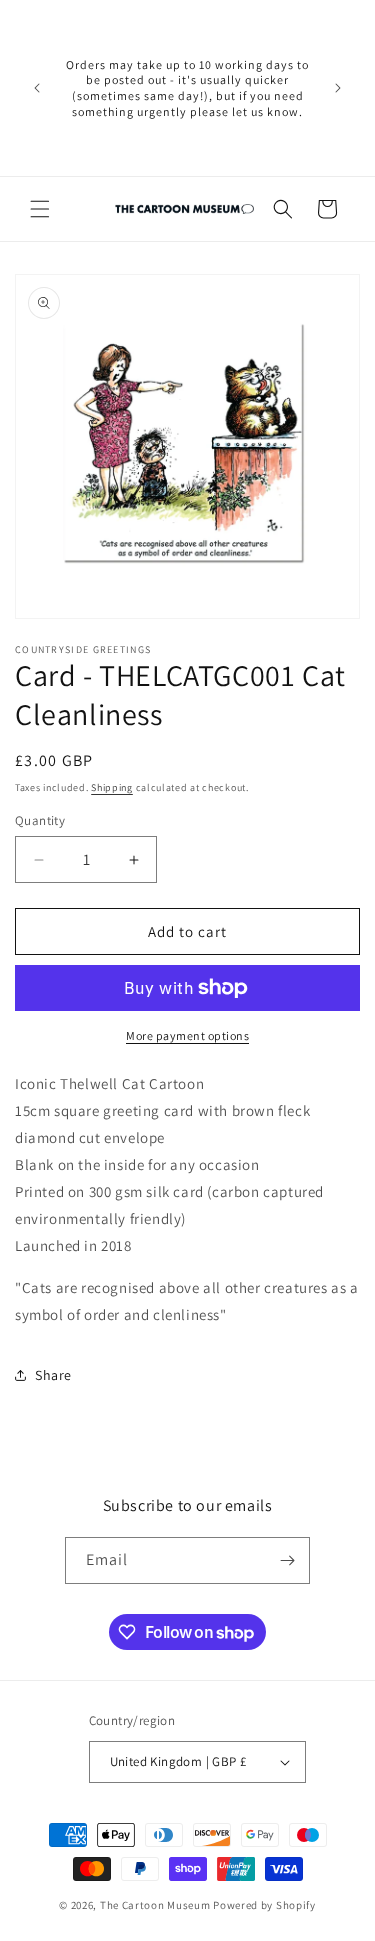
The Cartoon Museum (155, 1905)
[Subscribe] (287, 1560)
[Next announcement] (338, 88)
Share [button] (53, 1375)
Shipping (112, 787)
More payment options (187, 1035)
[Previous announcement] (37, 88)
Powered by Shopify (264, 1905)
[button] (40, 209)
